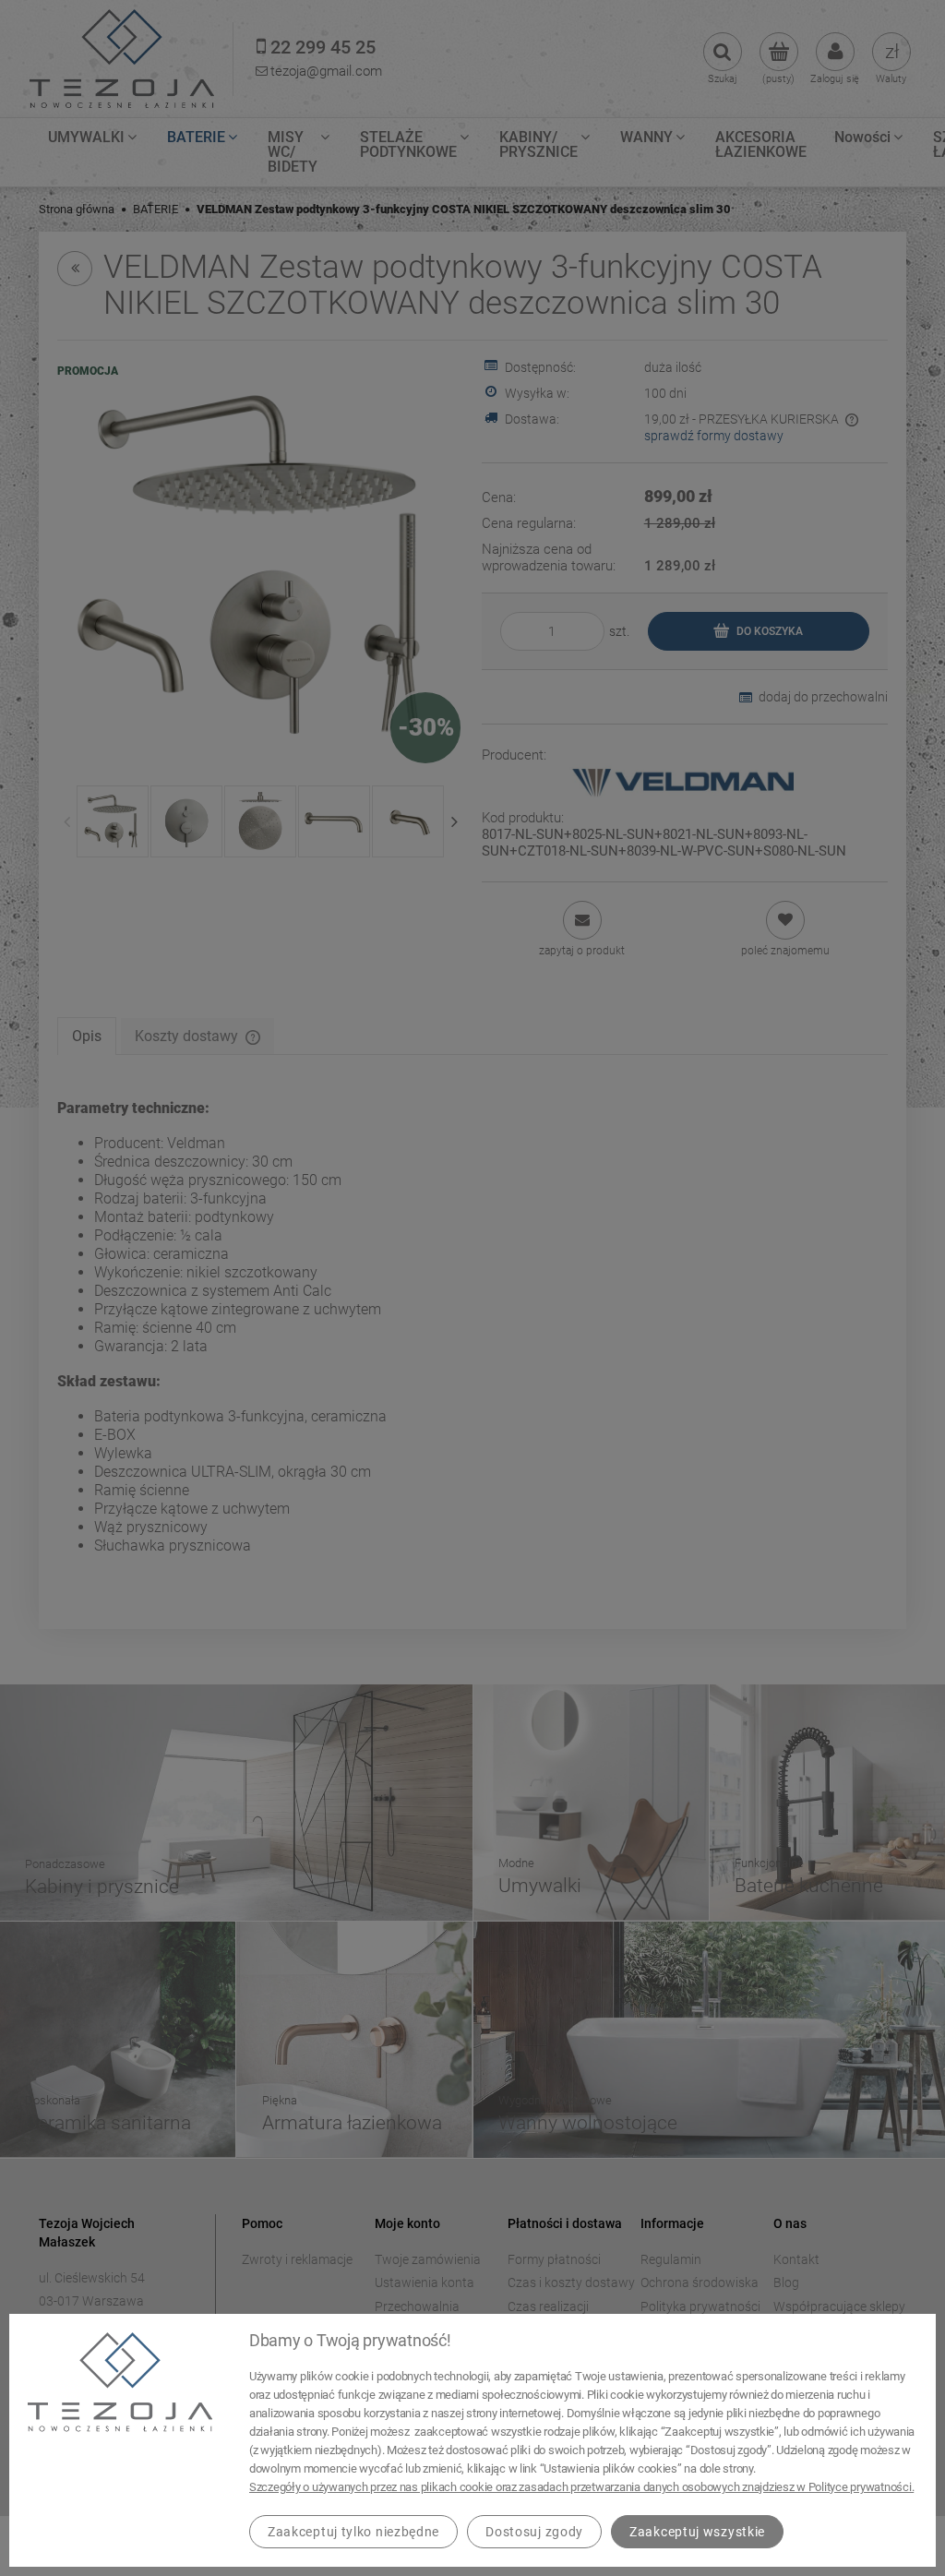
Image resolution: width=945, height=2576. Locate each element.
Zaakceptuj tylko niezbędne (353, 2532)
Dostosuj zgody (534, 2532)
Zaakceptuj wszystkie (697, 2532)
